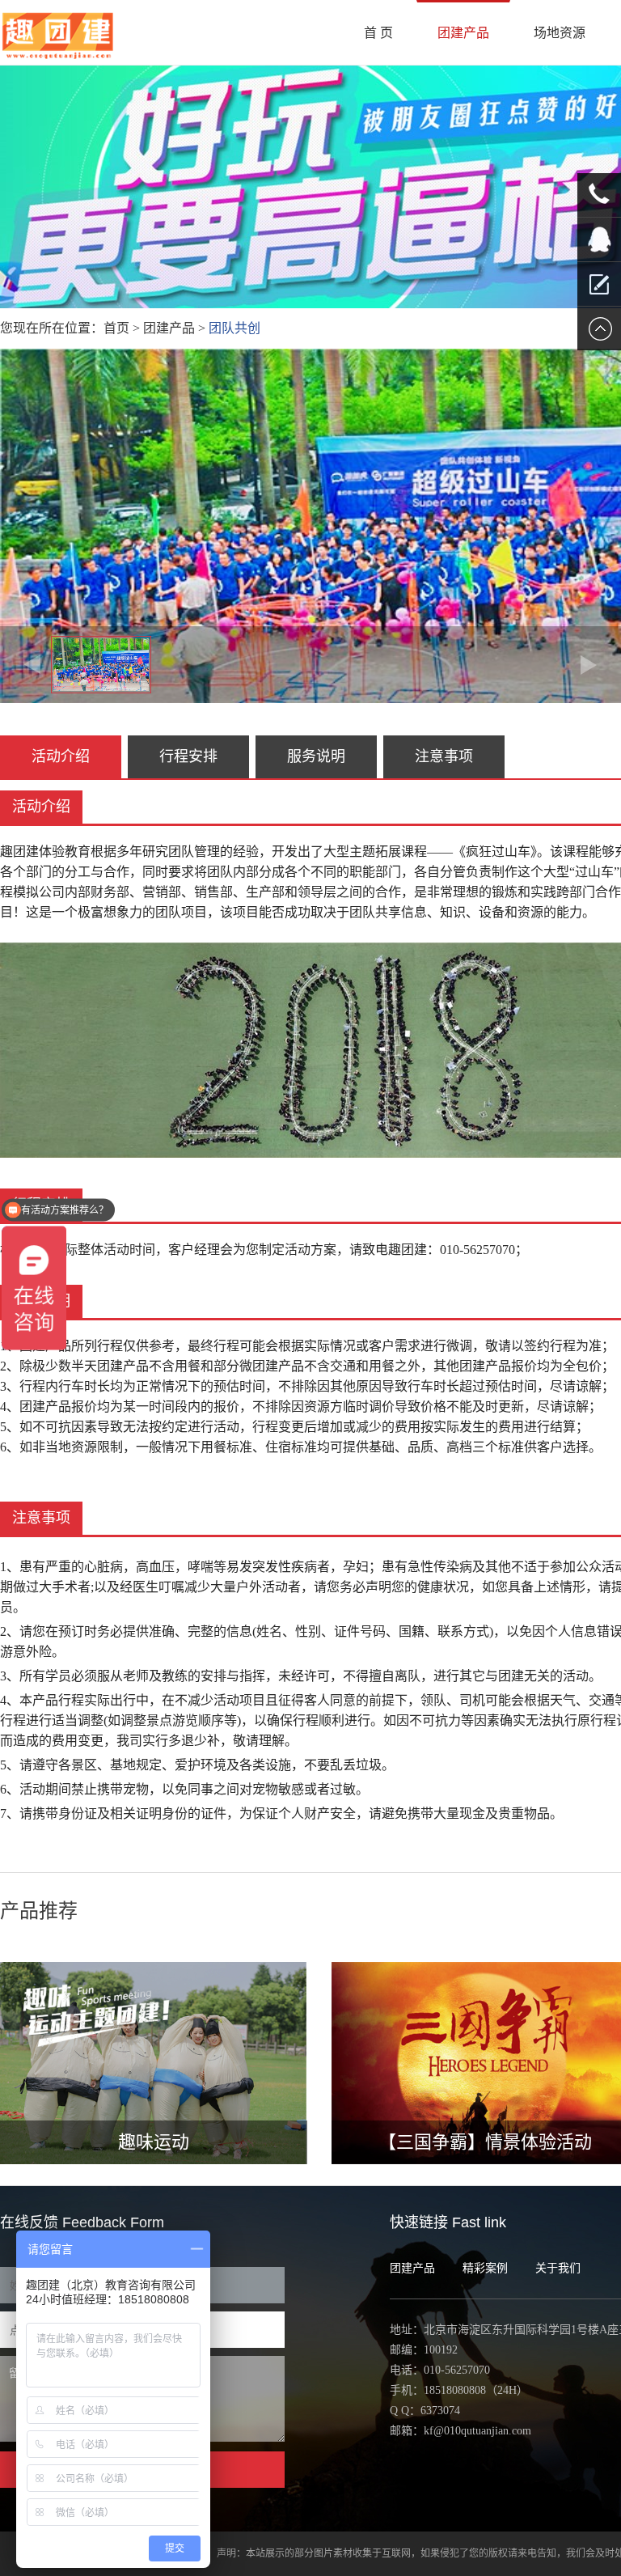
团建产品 (463, 33)
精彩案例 (485, 2268)
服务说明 (316, 756)
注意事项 (444, 756)
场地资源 (560, 33)
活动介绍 (61, 756)
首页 (116, 328)
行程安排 (188, 756)
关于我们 (558, 2268)
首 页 (378, 33)
